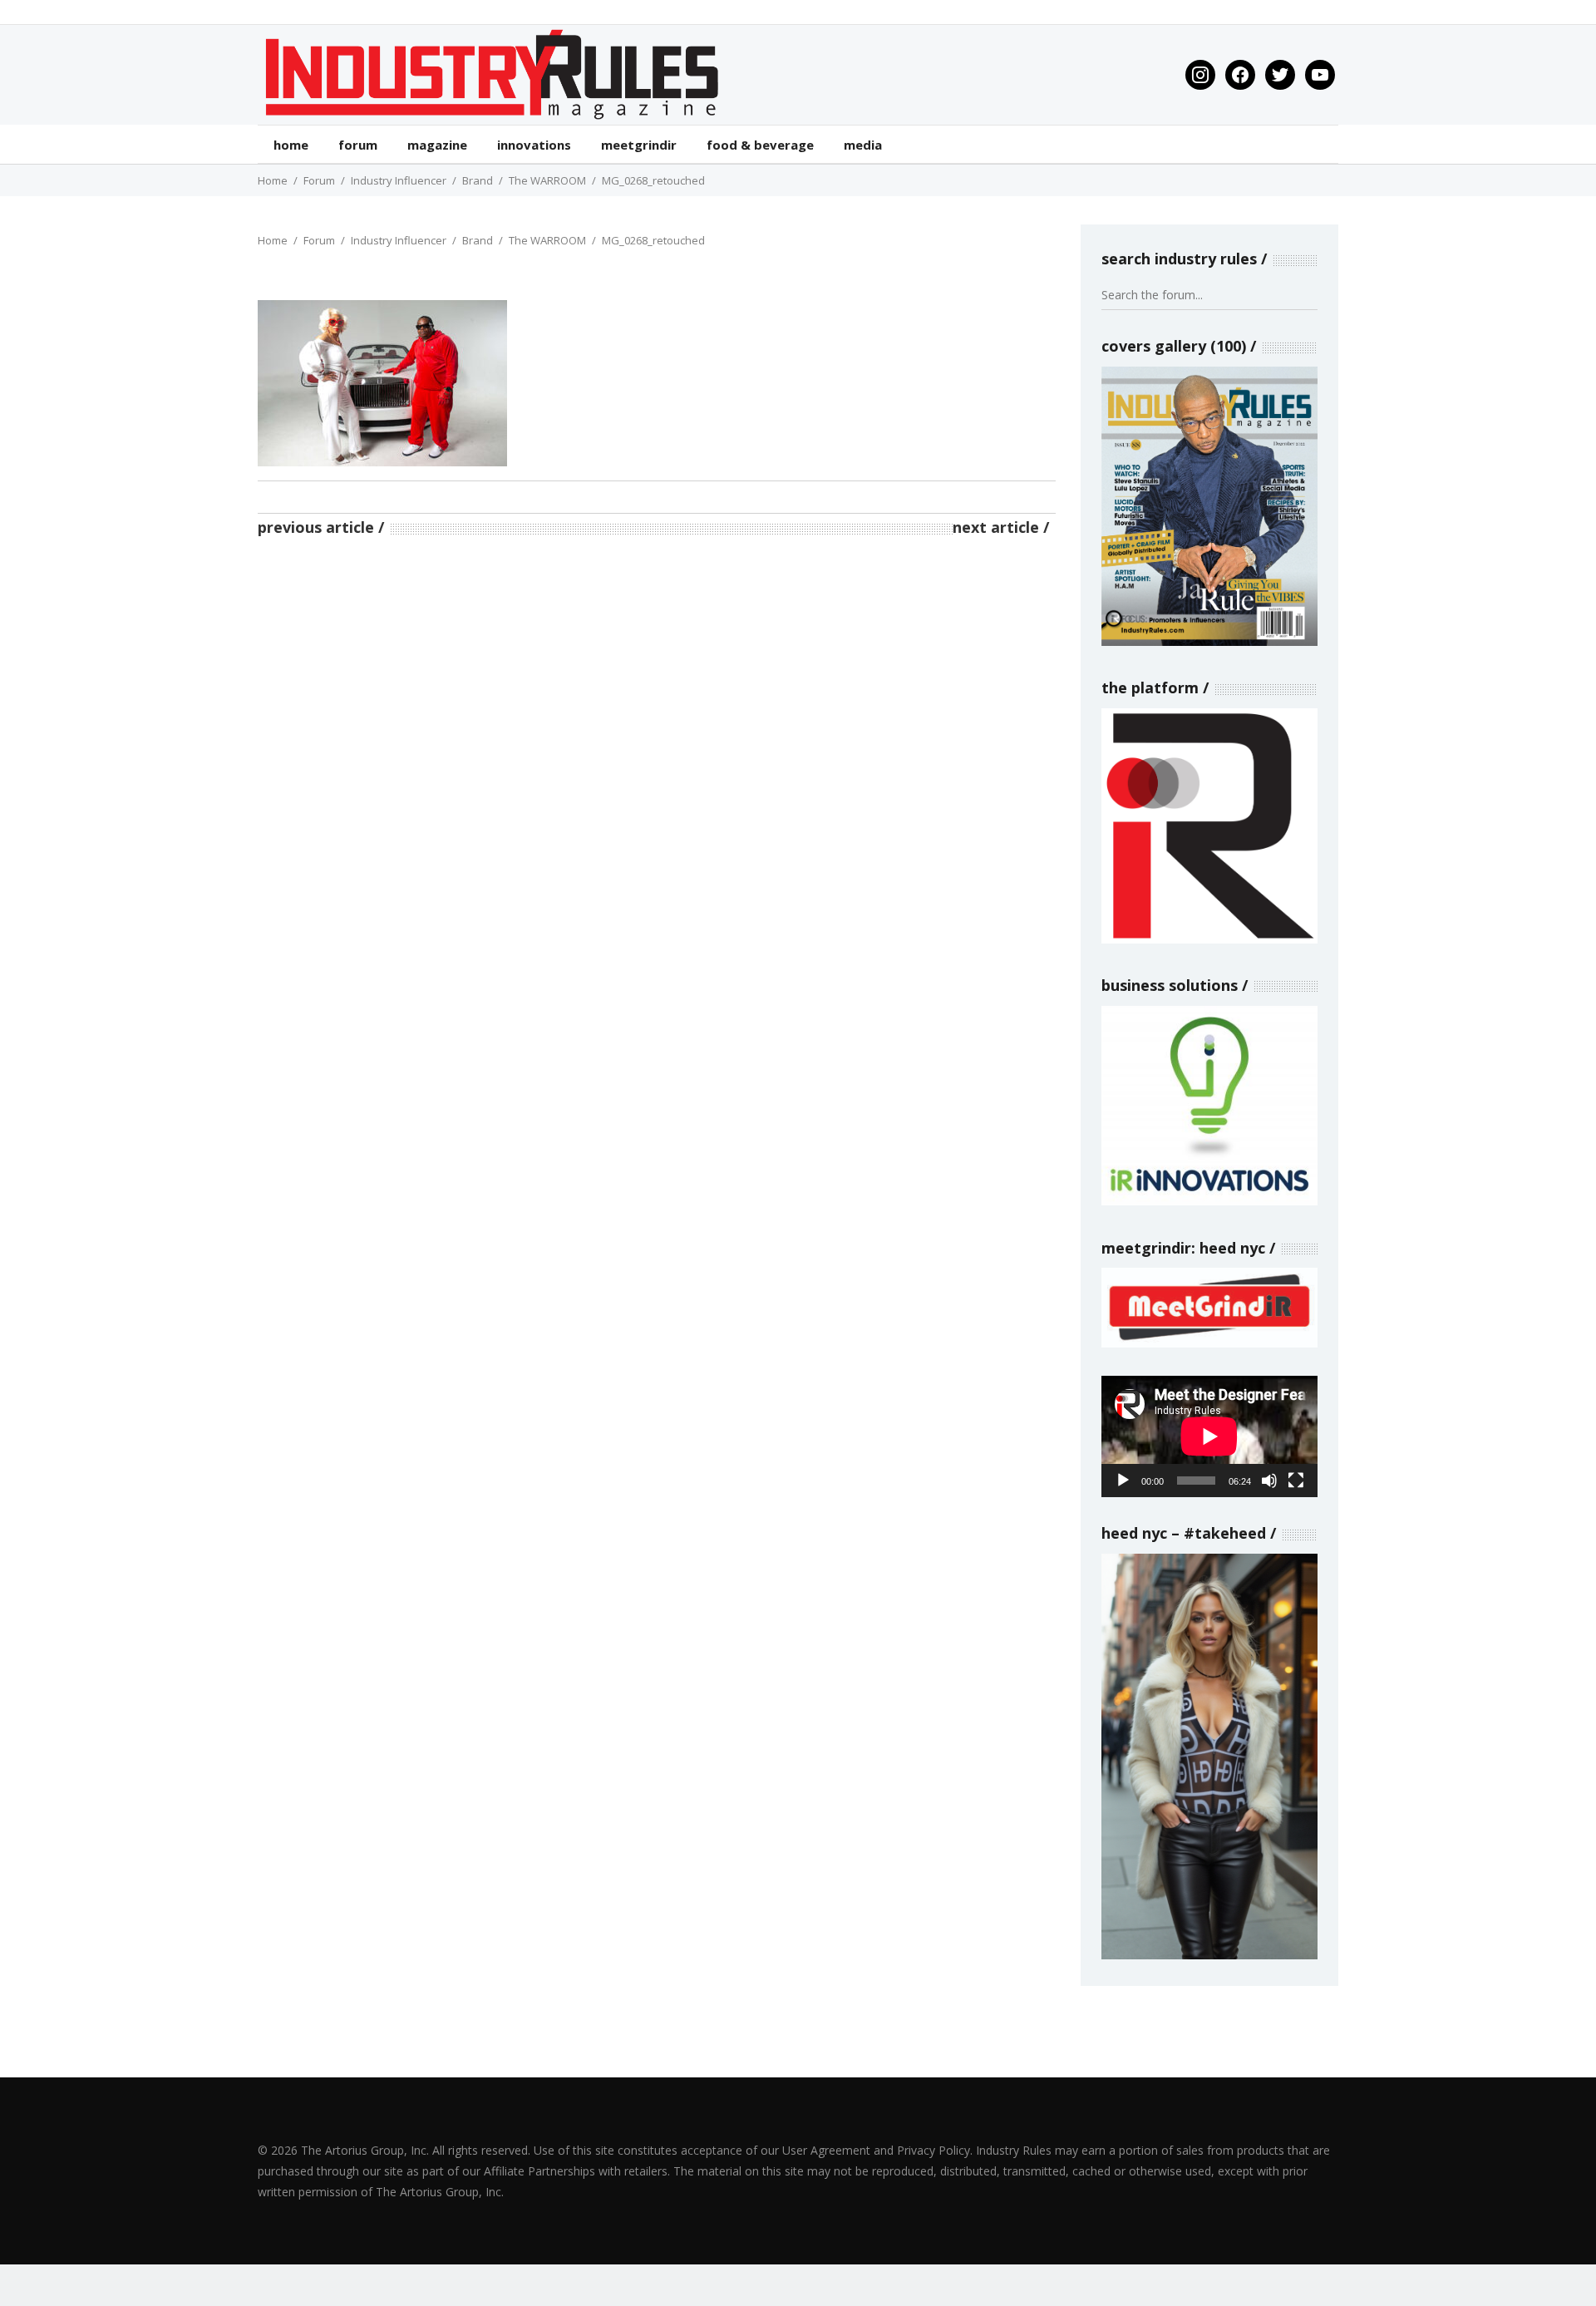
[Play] (1123, 1481)
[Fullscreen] (1296, 1481)
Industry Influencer (399, 180)
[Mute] (1269, 1481)
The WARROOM (547, 180)
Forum (319, 180)
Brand (478, 180)
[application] (1209, 1436)
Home (273, 180)
